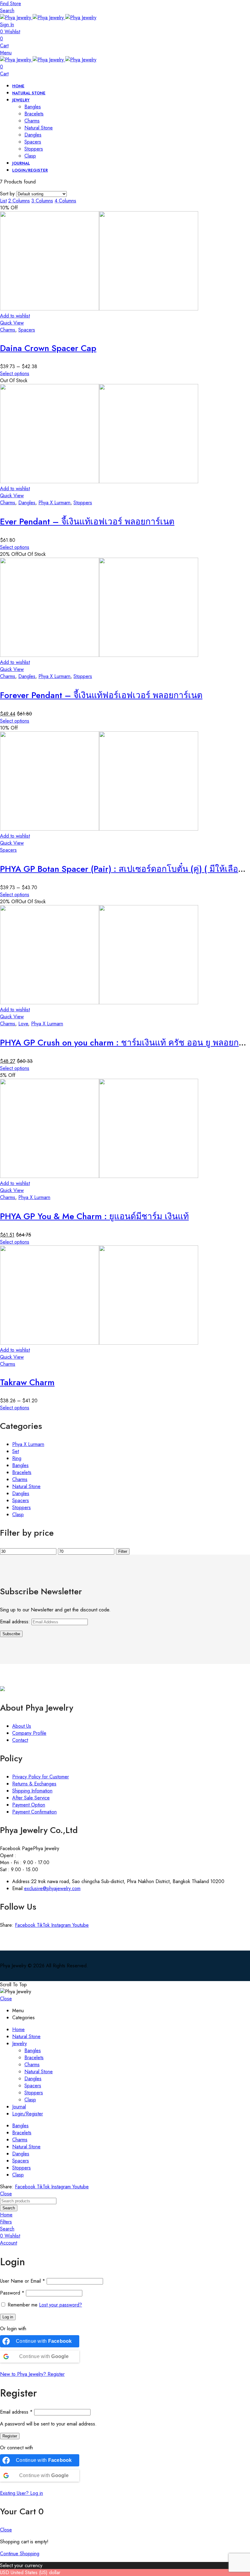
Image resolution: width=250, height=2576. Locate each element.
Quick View (12, 323)
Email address (16, 2412)
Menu (6, 53)
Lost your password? (61, 2305)
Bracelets (22, 1472)
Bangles (20, 1465)
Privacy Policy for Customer (41, 1777)
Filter (123, 1551)
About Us (22, 1726)
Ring (17, 1458)
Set (16, 1451)
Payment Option (29, 1805)
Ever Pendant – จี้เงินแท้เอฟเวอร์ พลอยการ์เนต (87, 522)
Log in (8, 2317)
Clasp (18, 1514)
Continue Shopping (20, 2554)
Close (6, 1999)
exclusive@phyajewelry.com (52, 1888)
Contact (20, 1740)
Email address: (16, 1622)
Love (23, 1024)
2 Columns (19, 201)
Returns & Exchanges (34, 1784)
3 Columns (42, 201)
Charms (8, 330)
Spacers (27, 330)
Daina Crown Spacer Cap (48, 348)
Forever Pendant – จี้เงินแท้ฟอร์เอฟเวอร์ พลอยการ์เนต (101, 695)
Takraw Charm (27, 1382)
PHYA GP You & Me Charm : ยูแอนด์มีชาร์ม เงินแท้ (94, 1216)
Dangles (27, 503)
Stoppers (83, 503)
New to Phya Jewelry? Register (32, 2374)
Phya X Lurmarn (54, 503)
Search (9, 2208)
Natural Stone (26, 1486)
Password (12, 2293)
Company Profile (29, 1733)
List (3, 201)
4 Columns (65, 201)
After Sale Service (31, 1798)
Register (10, 2436)
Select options (15, 373)
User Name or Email (23, 2281)
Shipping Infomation (32, 1791)
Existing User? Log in (21, 2493)
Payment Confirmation (34, 1812)
